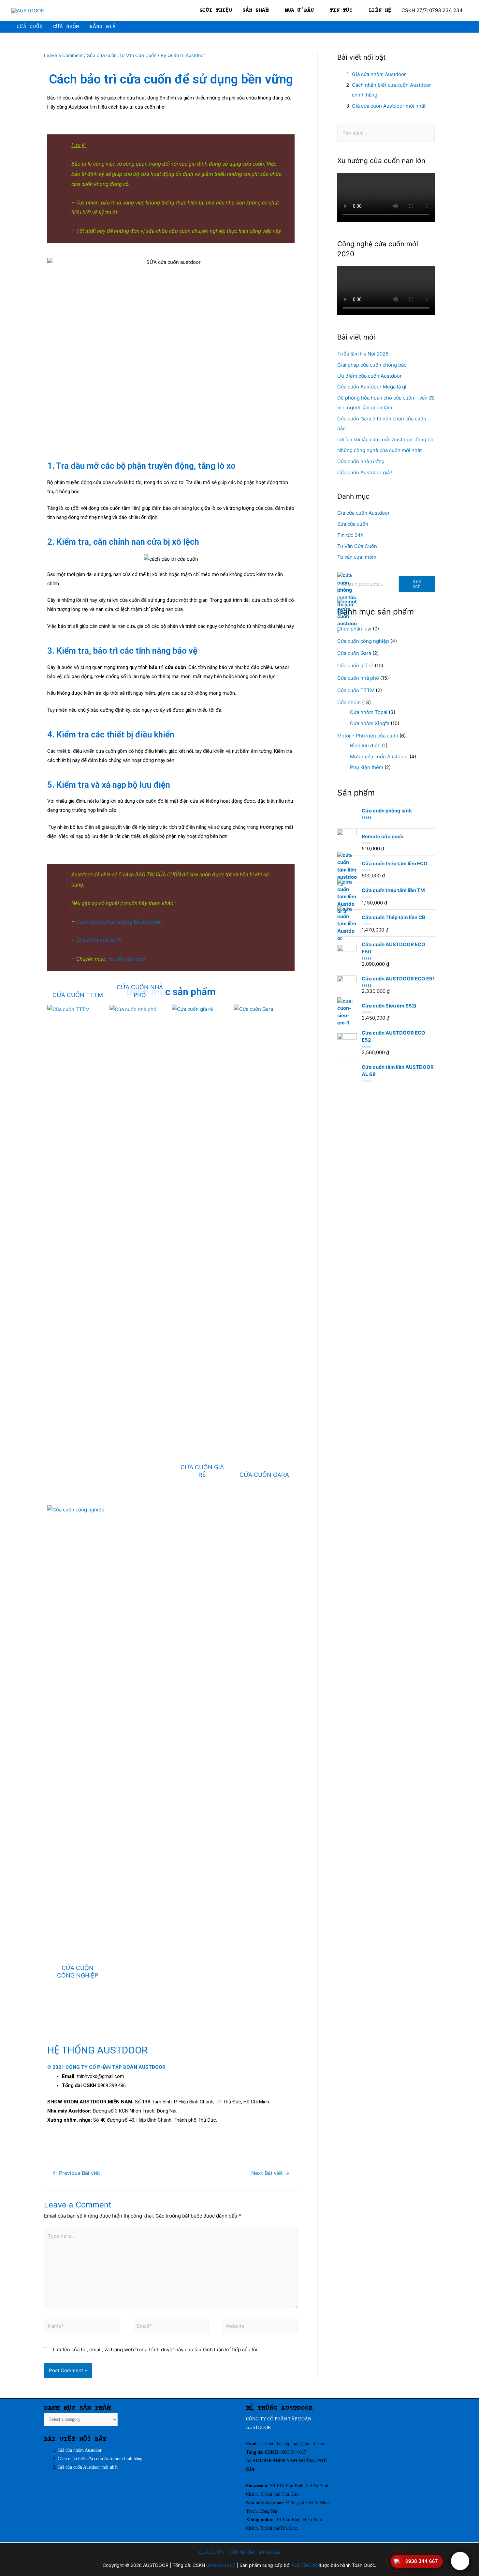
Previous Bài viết (76, 2173)
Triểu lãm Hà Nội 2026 (363, 354)
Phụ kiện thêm (367, 767)
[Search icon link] (465, 27)
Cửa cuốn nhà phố (358, 678)
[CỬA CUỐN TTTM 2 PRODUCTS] (78, 1009)
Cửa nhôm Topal (369, 712)
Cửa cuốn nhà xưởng (361, 461)
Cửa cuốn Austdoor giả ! (365, 472)
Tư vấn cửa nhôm (357, 557)
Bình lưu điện (365, 745)
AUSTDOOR (258, 2427)
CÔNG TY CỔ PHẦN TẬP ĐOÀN (279, 2419)
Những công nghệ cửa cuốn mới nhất (379, 450)
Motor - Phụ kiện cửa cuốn (368, 736)
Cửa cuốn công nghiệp (363, 641)
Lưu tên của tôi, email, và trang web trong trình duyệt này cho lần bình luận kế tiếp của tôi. (156, 2349)
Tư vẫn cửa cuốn (128, 959)
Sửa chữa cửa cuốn (99, 940)
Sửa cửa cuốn (102, 55)
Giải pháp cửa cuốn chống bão (372, 365)
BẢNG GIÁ (269, 2552)
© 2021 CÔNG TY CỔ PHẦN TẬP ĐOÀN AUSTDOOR (106, 2067)
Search (417, 584)
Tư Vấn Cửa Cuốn (138, 55)
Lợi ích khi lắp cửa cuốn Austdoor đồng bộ (385, 439)
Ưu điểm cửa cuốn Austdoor (370, 376)
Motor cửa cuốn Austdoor (379, 757)
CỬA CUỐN (211, 2552)
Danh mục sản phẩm (171, 992)
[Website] (260, 2327)
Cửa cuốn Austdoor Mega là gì (372, 387)
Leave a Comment (63, 55)
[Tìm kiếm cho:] (386, 133)
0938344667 (221, 2565)
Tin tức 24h (350, 535)
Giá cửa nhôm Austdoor (380, 74)
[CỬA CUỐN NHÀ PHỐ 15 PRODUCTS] (140, 1009)
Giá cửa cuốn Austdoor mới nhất (389, 106)
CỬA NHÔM (241, 2552)
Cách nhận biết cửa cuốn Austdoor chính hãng (100, 2459)
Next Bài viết (270, 2173)
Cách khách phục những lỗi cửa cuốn (119, 922)
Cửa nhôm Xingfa (370, 723)
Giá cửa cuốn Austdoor (363, 513)
